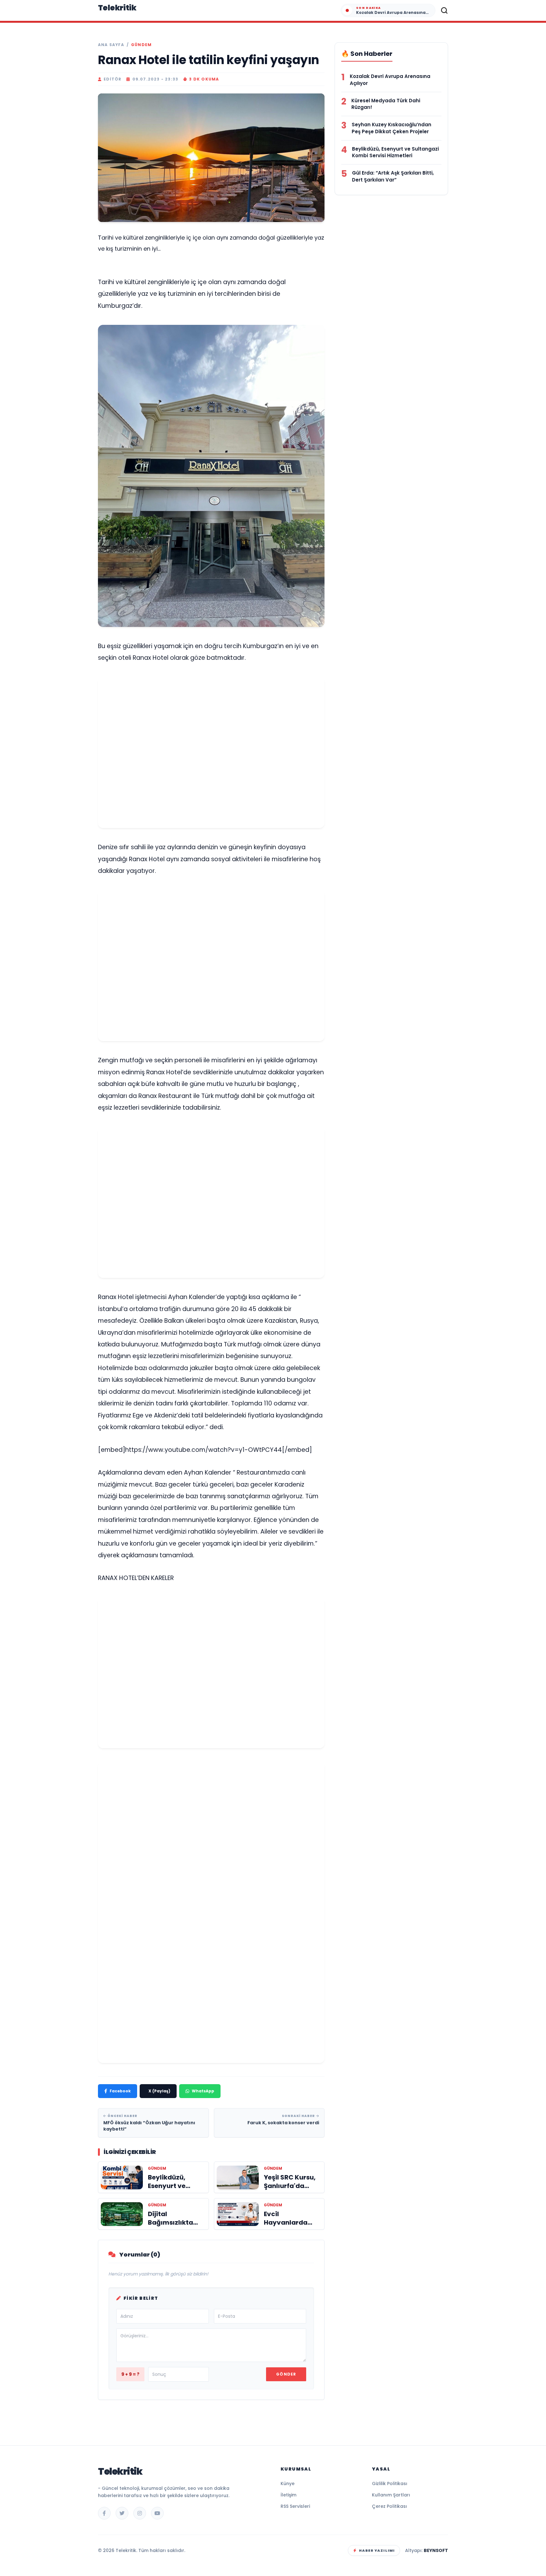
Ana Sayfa (111, 45)
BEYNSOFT (436, 2550)
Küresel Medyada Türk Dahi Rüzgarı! (386, 104)
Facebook (120, 2091)
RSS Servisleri (295, 2506)
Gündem (141, 45)
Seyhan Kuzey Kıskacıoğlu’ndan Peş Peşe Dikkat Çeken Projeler (391, 128)
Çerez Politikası (389, 2506)
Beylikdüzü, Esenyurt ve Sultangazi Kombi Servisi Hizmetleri (395, 152)
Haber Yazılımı (377, 2550)
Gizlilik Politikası (390, 2484)
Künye (288, 2484)
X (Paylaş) (159, 2091)
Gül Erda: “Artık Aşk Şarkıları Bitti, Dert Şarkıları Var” (393, 176)
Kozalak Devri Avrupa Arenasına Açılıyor (390, 80)
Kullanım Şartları (391, 2495)
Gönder (286, 2374)
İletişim (288, 2495)
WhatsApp (203, 2091)
